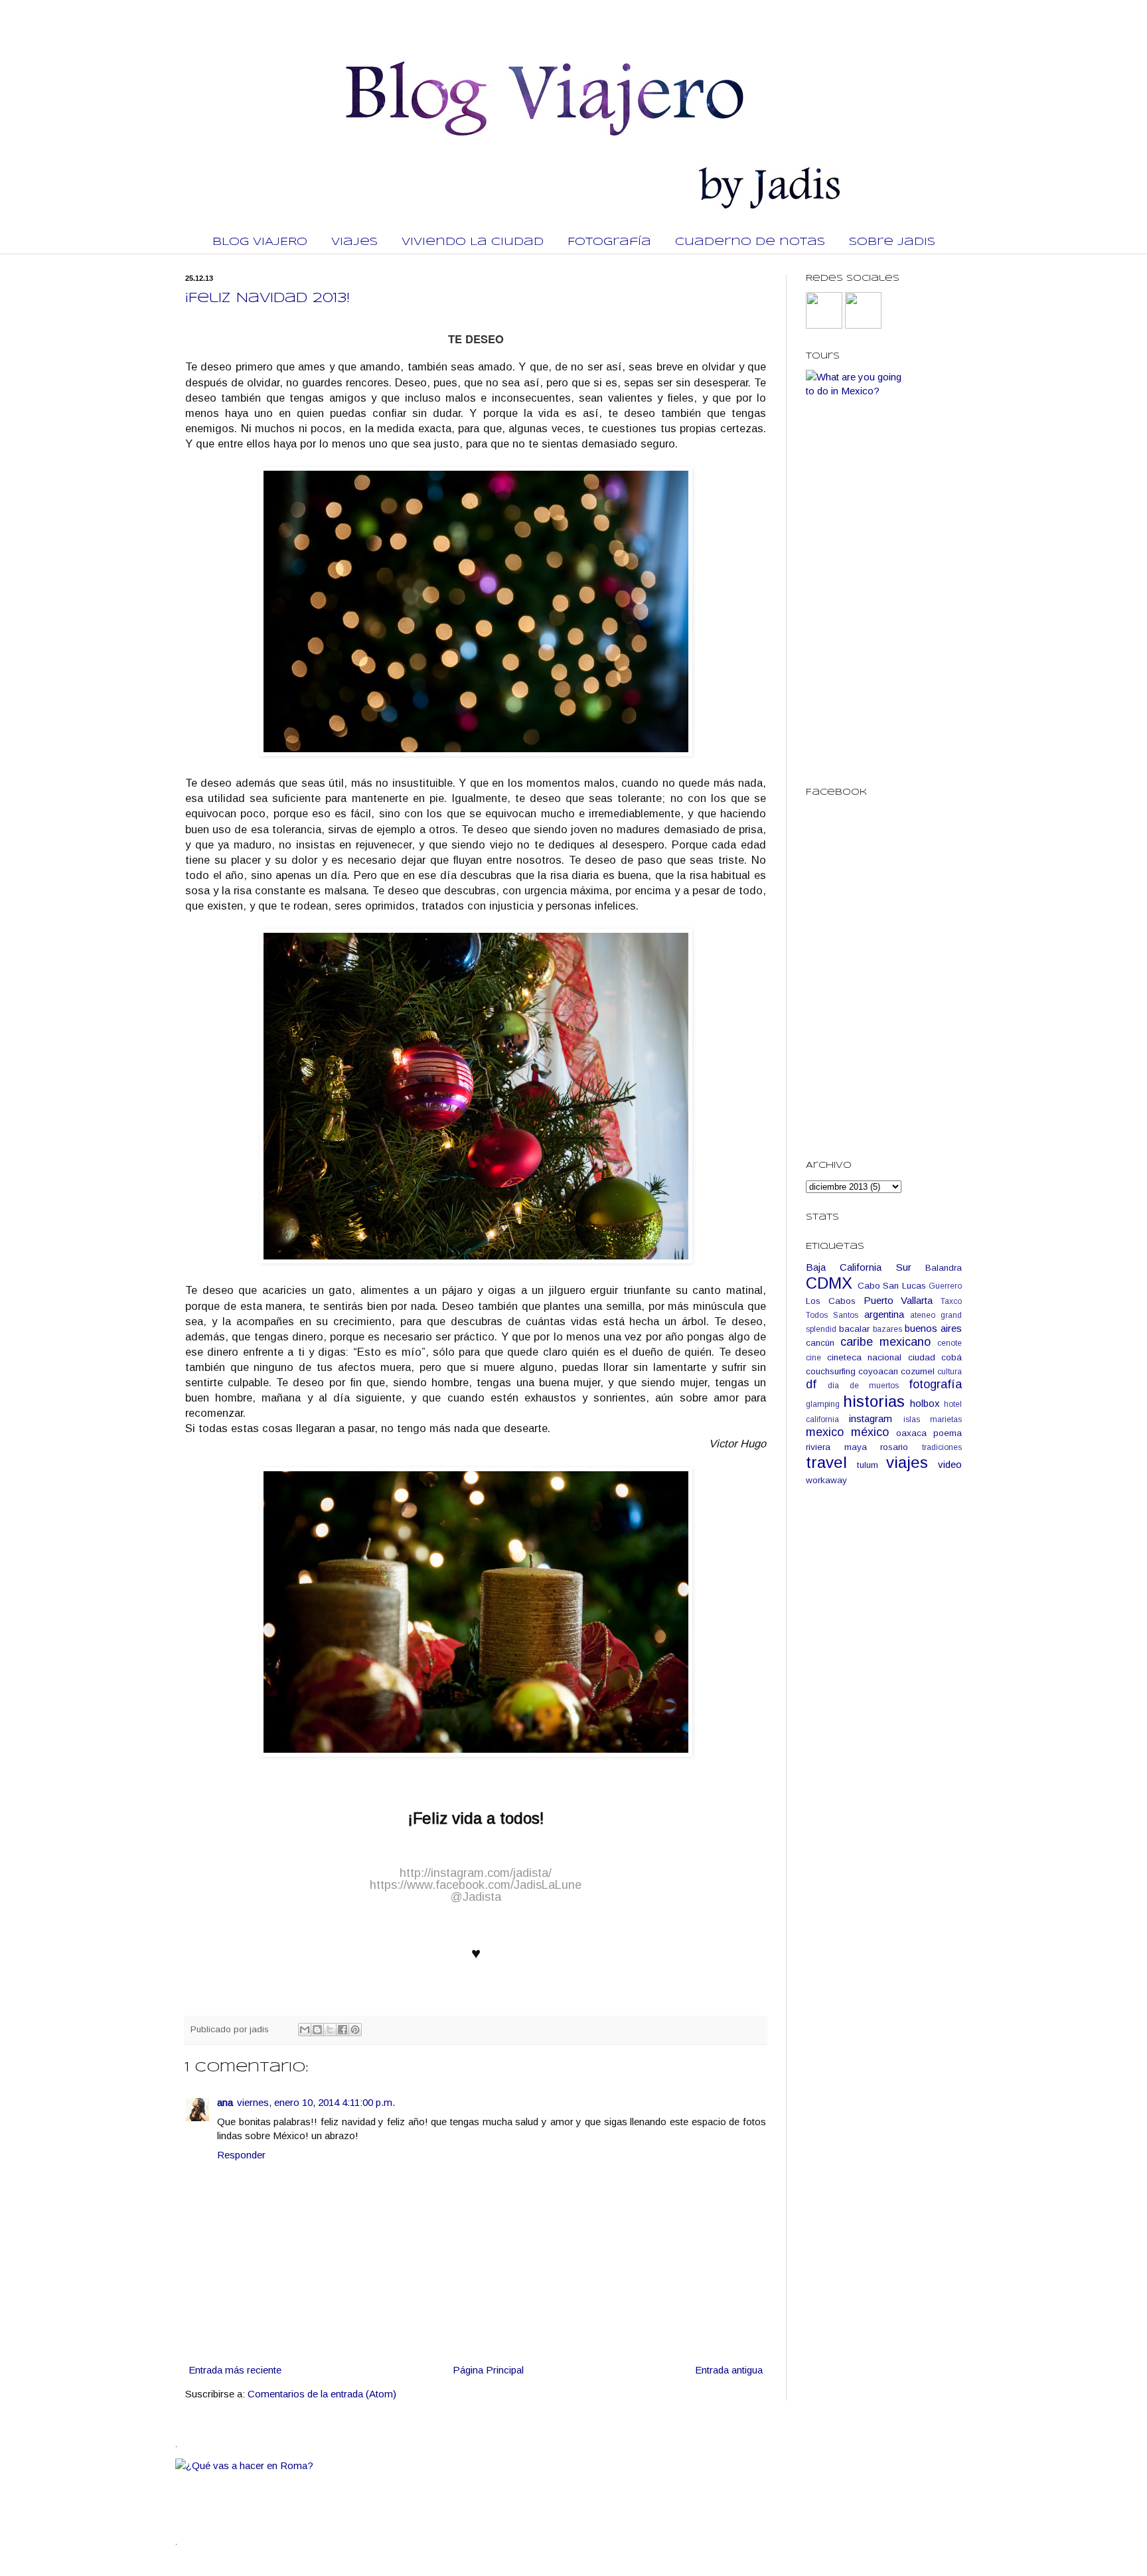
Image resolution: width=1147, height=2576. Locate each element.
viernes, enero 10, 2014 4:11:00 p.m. (316, 2102)
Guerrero (945, 1286)
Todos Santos (832, 1315)
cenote (950, 1343)
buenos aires (933, 1328)
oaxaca (911, 1433)
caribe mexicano (885, 1342)
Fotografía (609, 242)
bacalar (854, 1329)
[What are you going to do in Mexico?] (859, 391)
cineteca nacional (865, 1357)
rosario (894, 1447)
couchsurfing (831, 1371)
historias (874, 1401)
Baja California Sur (859, 1267)
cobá (952, 1357)
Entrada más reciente (235, 2370)
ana (225, 2102)
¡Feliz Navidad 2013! (268, 298)
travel (826, 1462)
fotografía (935, 1384)
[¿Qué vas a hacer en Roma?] (417, 2465)
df (811, 1384)
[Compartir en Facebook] (343, 2030)
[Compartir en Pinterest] (355, 2030)
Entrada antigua (729, 2370)
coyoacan (878, 1371)
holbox (925, 1403)
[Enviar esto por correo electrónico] (305, 2030)
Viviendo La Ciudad (473, 242)
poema (948, 1433)
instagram (871, 1418)
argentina (884, 1314)
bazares (887, 1329)
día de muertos (863, 1386)
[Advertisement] (884, 1706)
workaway (826, 1480)
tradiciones (942, 1447)
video (950, 1464)
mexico (825, 1432)
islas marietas (933, 1419)
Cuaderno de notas (750, 242)
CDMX (829, 1283)
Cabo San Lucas (892, 1286)
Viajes (354, 242)
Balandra (944, 1268)
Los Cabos (831, 1301)
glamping (823, 1404)
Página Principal (488, 2370)
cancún (820, 1343)
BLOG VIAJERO (260, 242)
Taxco (951, 1301)
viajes (907, 1462)
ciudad (922, 1357)
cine (813, 1358)
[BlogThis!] (317, 2030)
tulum (868, 1465)
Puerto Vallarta (898, 1300)
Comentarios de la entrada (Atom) (322, 2394)
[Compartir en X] (330, 2030)
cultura (950, 1372)
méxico (870, 1432)
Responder (241, 2155)
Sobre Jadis (892, 242)
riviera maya (836, 1447)
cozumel (918, 1371)
